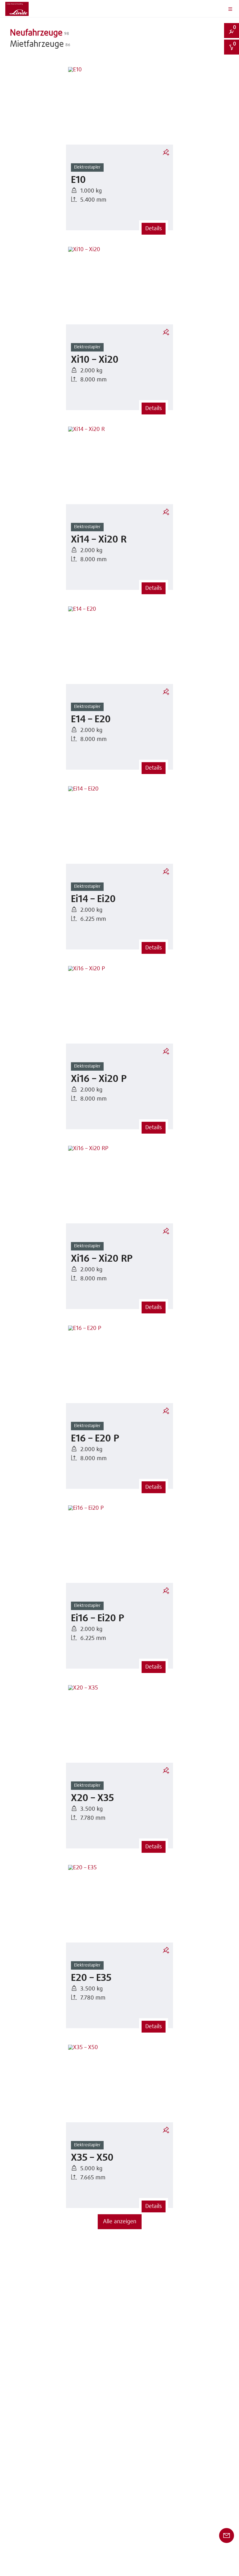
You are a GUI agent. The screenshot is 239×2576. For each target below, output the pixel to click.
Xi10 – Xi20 (95, 360)
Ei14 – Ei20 (93, 899)
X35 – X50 (92, 2158)
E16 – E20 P (95, 1439)
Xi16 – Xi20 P (99, 1079)
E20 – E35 (91, 1978)
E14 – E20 (91, 720)
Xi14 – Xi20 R (99, 540)
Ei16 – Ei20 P (98, 1619)
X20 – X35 (92, 1798)
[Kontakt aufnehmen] (227, 2535)
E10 (78, 180)
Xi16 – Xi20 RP (102, 1259)
